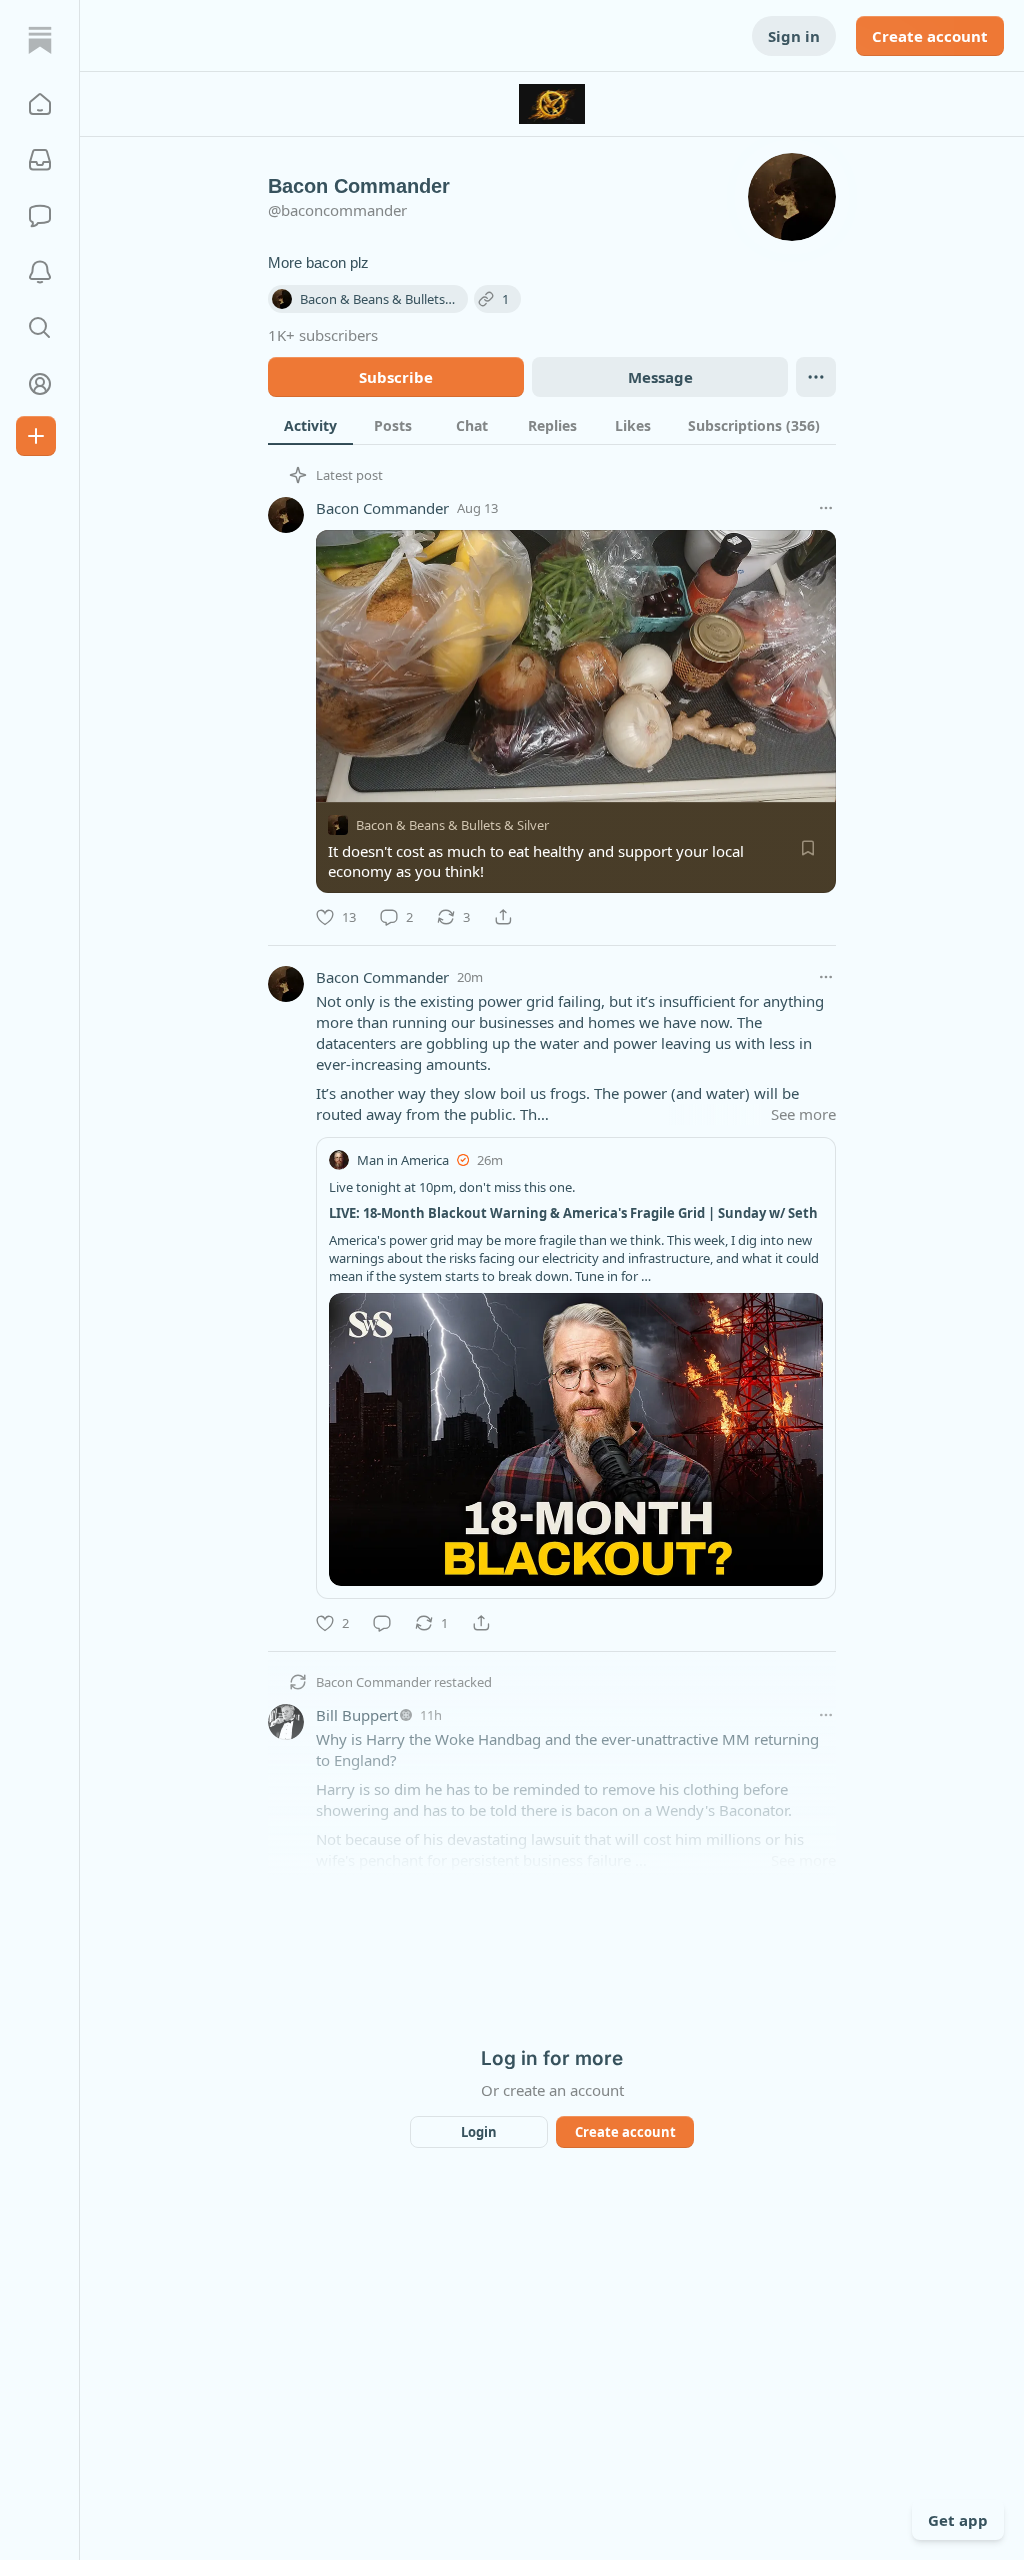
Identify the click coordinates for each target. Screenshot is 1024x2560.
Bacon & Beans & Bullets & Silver (452, 825)
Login (479, 2132)
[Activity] (40, 272)
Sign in (794, 36)
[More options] (826, 508)
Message (660, 377)
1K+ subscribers (323, 335)
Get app (958, 2520)
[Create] (36, 436)
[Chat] (40, 216)
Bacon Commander (382, 508)
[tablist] (552, 425)
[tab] (310, 425)
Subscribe (396, 377)
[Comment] (382, 1623)
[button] (40, 104)
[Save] (808, 848)
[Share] (503, 917)
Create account (930, 36)
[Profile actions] (816, 377)
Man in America (403, 1160)
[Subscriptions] (40, 160)
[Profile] (40, 384)
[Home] (40, 40)
